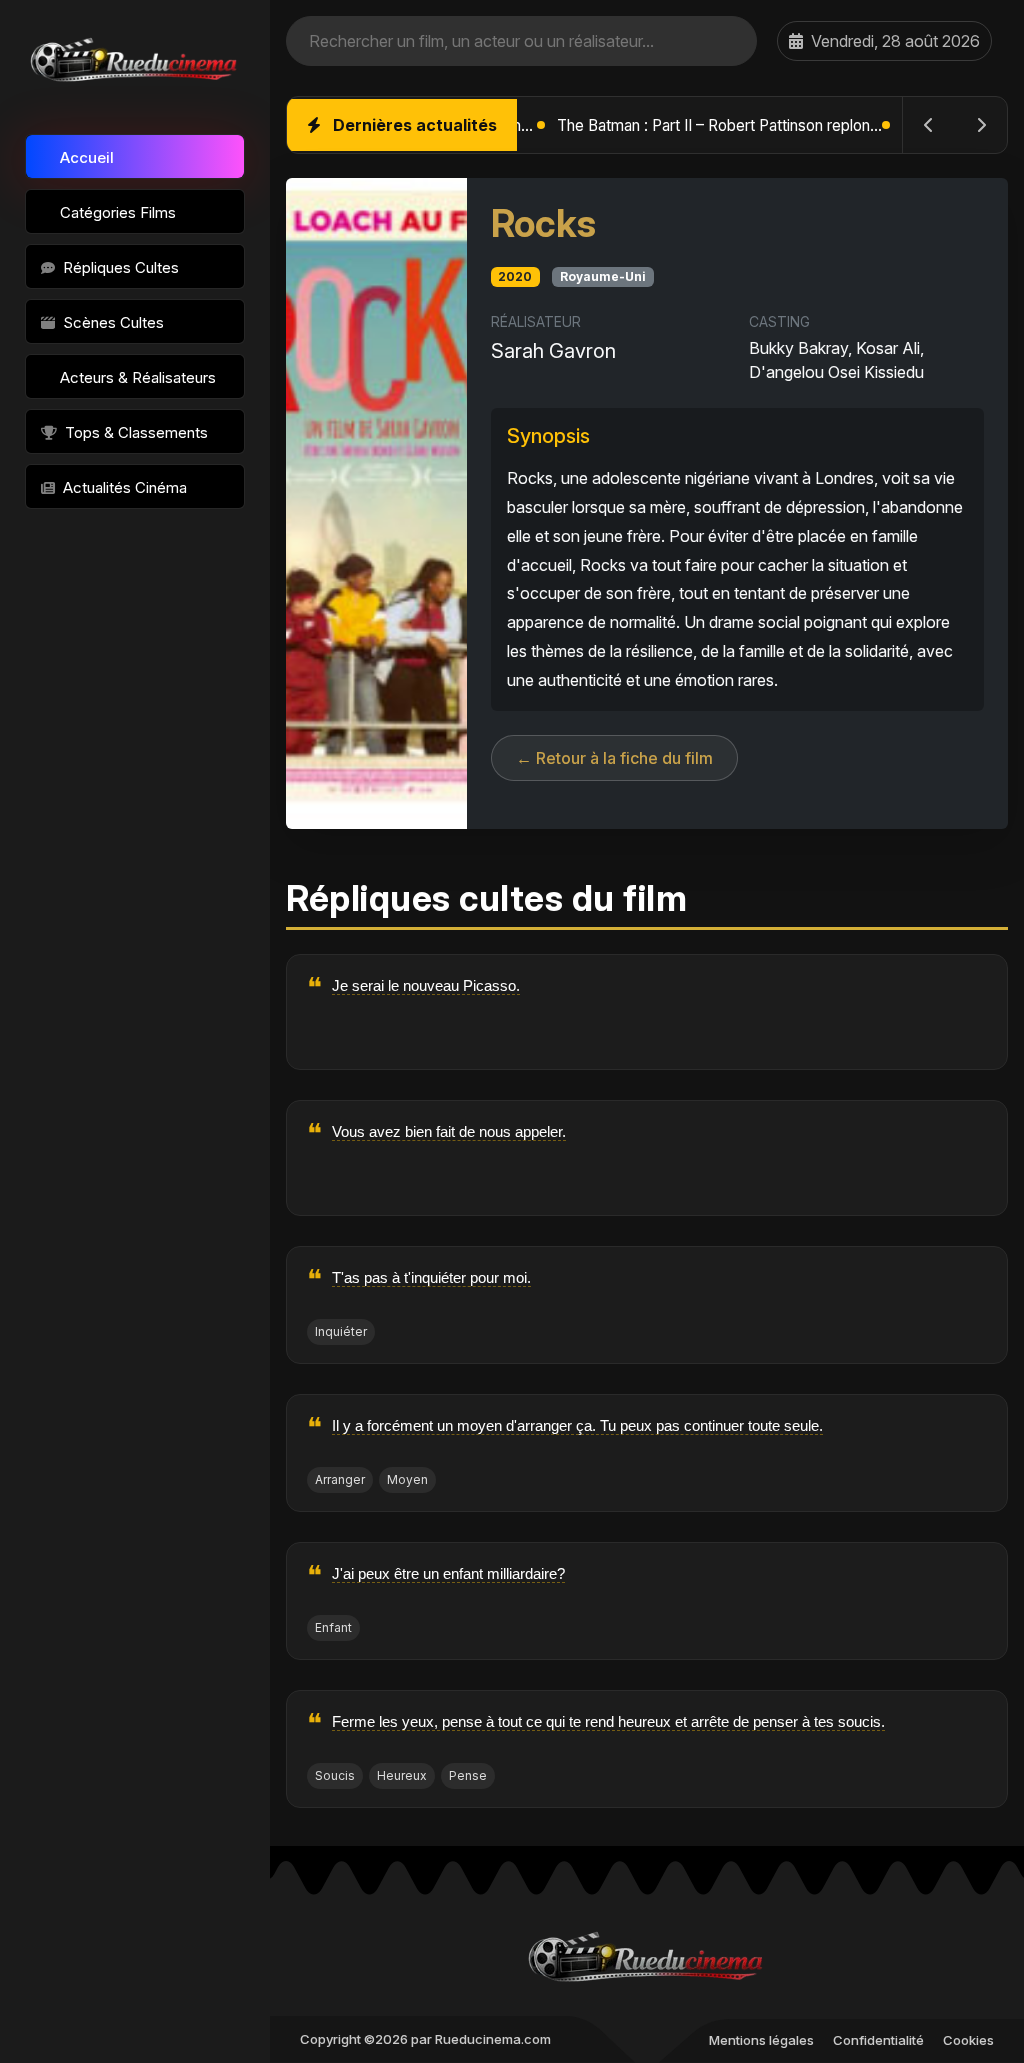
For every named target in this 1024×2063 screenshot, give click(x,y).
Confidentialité (878, 2040)
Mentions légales (761, 2040)
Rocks (543, 223)
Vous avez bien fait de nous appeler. (449, 1131)
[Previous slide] (929, 125)
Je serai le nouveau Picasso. (426, 985)
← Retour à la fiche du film (614, 758)
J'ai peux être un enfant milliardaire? (448, 1573)
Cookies (968, 2040)
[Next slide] (981, 125)
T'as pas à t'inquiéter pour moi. (431, 1277)
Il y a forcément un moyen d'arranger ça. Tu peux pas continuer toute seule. (577, 1425)
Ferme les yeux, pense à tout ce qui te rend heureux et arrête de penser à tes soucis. (608, 1721)
